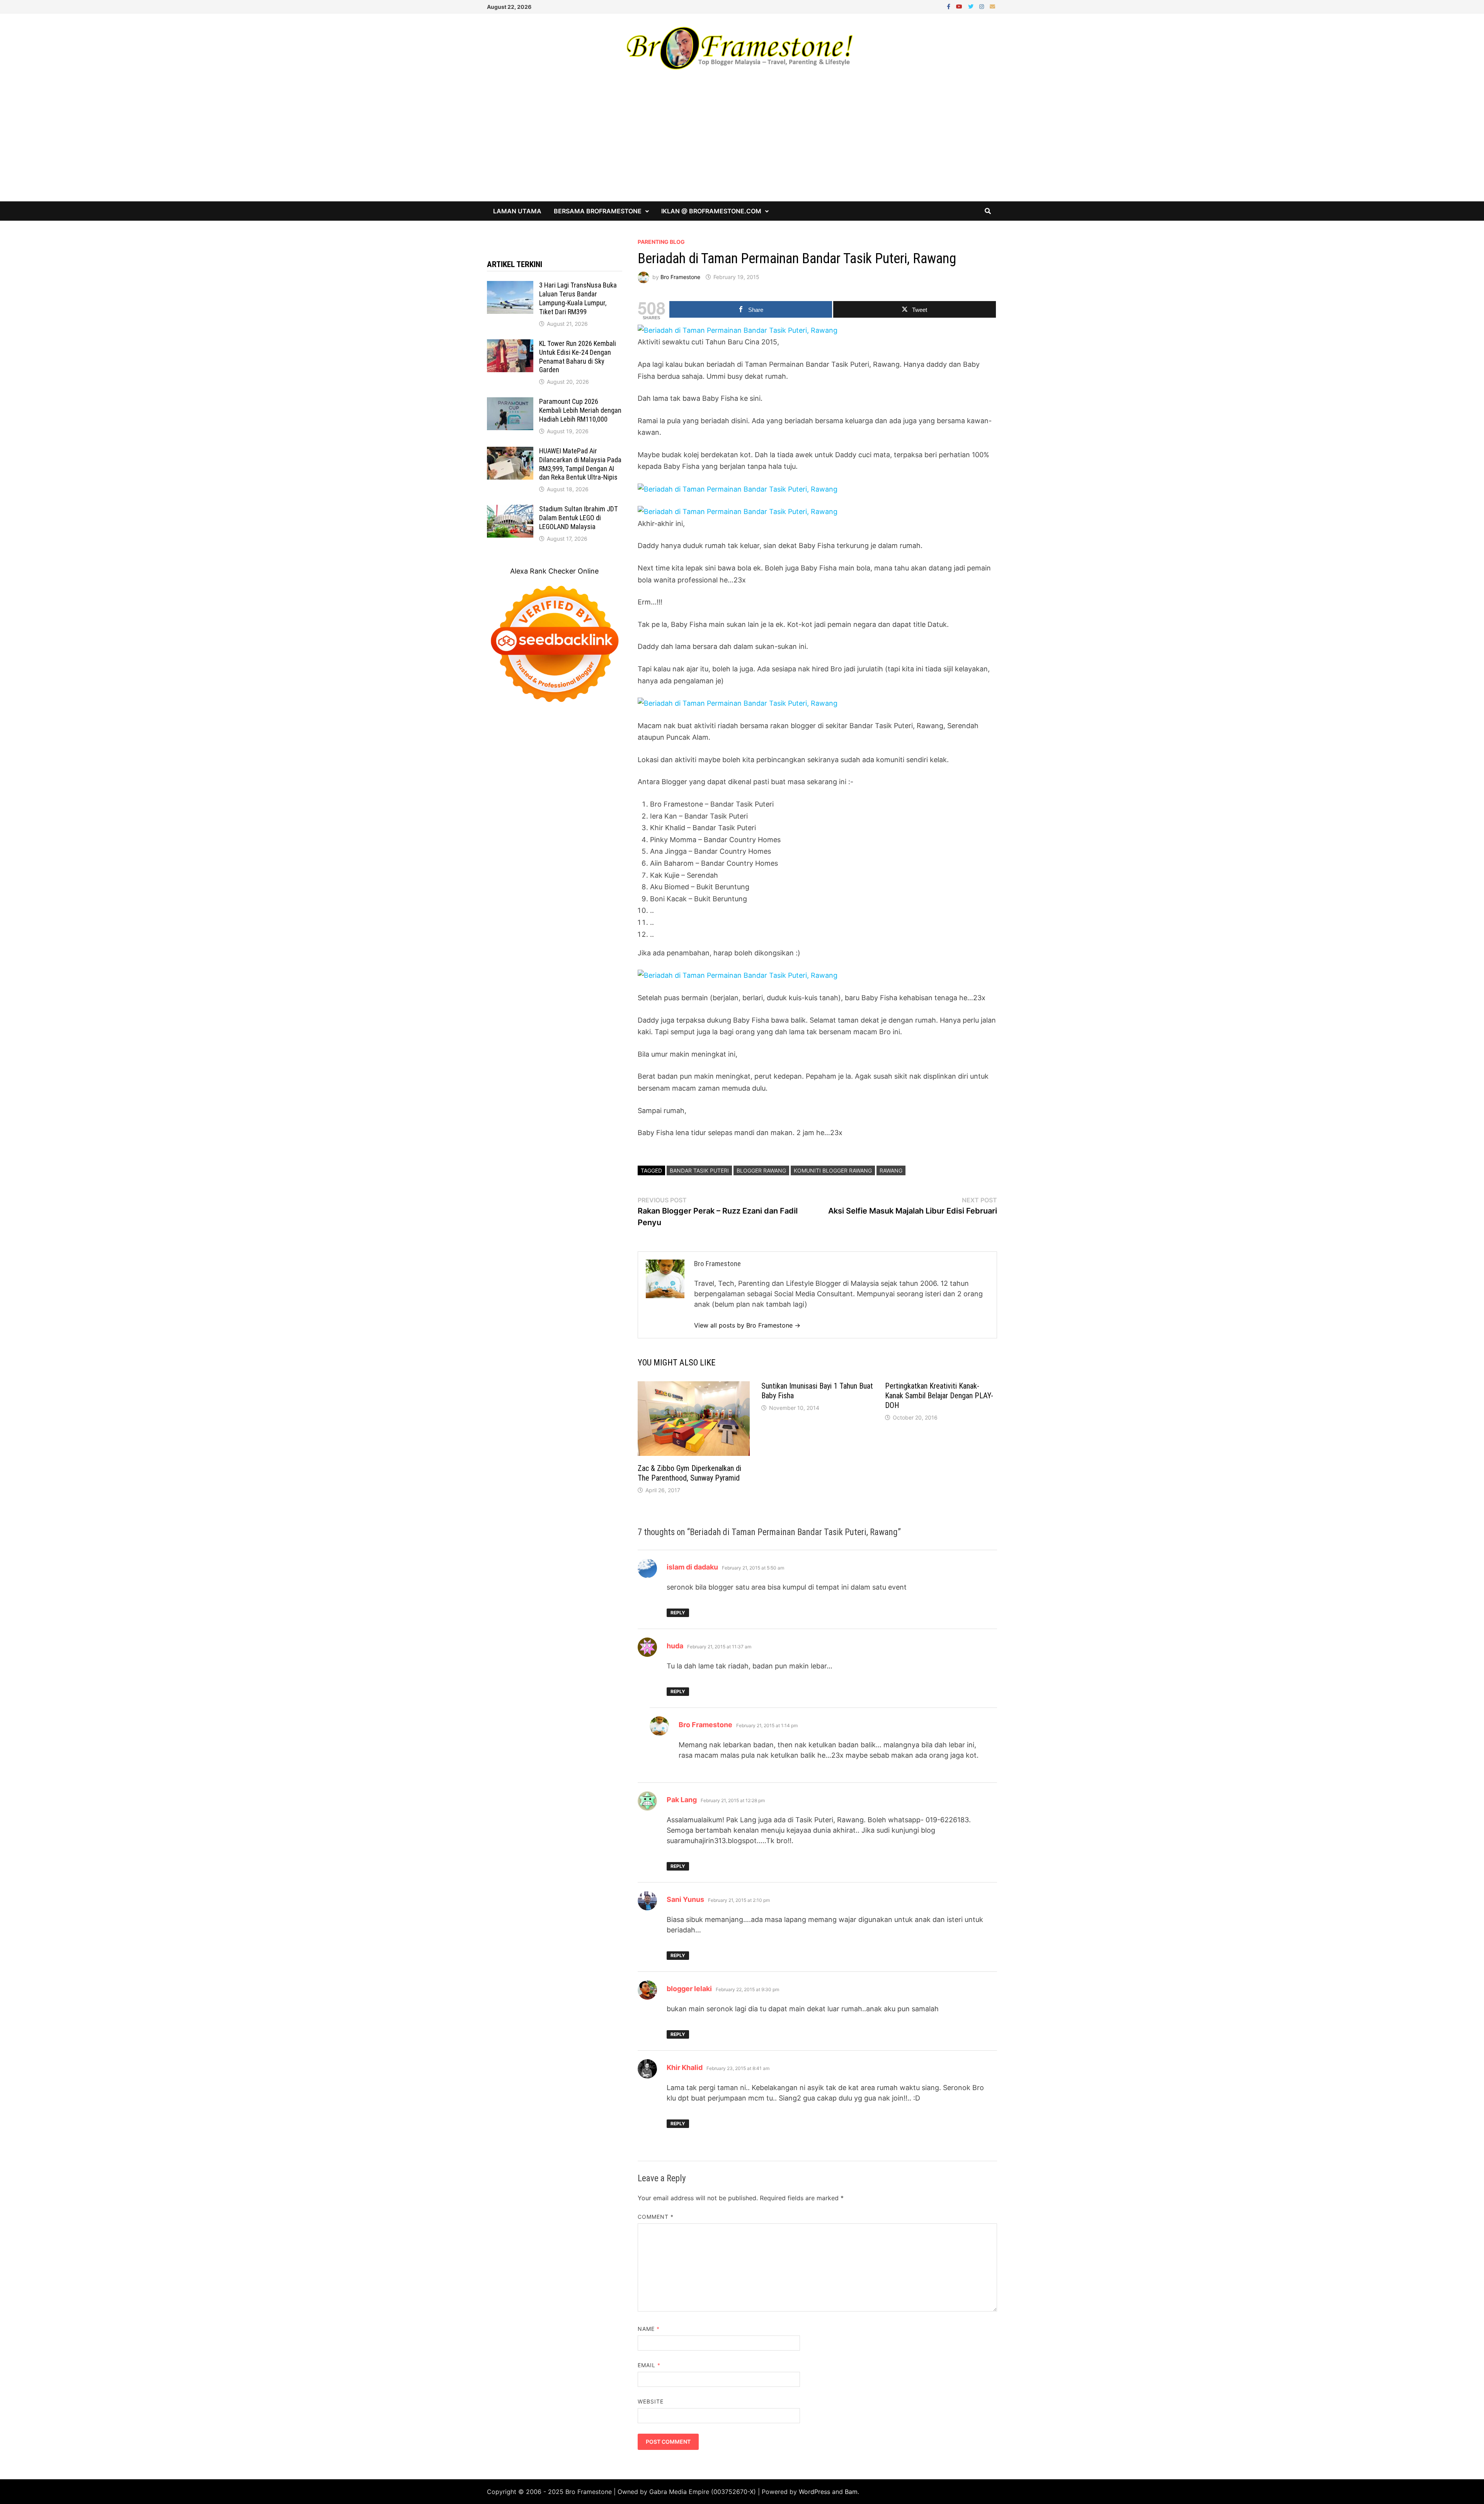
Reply (678, 1613)
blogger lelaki (689, 1989)
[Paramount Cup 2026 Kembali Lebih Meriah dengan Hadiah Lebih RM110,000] (510, 403)
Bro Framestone (680, 277)
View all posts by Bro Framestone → (747, 1325)
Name (649, 2329)
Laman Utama (517, 211)
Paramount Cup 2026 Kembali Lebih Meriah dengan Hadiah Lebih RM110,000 (580, 410)
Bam (851, 2492)
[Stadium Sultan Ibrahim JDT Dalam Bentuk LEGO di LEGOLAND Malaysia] (510, 510)
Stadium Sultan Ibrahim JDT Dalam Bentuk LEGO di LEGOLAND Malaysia (579, 518)
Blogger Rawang (761, 1170)
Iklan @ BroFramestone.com (711, 211)
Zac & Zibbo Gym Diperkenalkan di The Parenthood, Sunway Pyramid (689, 1473)
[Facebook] (950, 6)
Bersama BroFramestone (598, 211)
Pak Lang (682, 1800)
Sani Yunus (685, 1899)
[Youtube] (960, 6)
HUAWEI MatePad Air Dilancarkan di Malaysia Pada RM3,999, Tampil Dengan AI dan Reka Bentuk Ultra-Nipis (580, 464)
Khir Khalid (685, 2067)
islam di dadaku (692, 1567)
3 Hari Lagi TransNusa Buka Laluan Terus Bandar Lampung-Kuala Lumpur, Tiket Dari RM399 (578, 298)
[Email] (992, 6)
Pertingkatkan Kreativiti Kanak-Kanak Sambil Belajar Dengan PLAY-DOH (939, 1396)
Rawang (891, 1170)
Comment (656, 2217)
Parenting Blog (661, 242)
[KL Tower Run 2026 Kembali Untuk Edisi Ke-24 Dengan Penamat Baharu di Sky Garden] (510, 345)
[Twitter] (972, 6)
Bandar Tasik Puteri (699, 1170)
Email (649, 2365)
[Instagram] (983, 6)
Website (651, 2401)
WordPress (814, 2492)
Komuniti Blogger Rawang (833, 1170)
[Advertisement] (742, 143)
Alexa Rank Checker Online (554, 571)
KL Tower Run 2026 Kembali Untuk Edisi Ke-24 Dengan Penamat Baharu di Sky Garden (578, 357)
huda (675, 1646)
